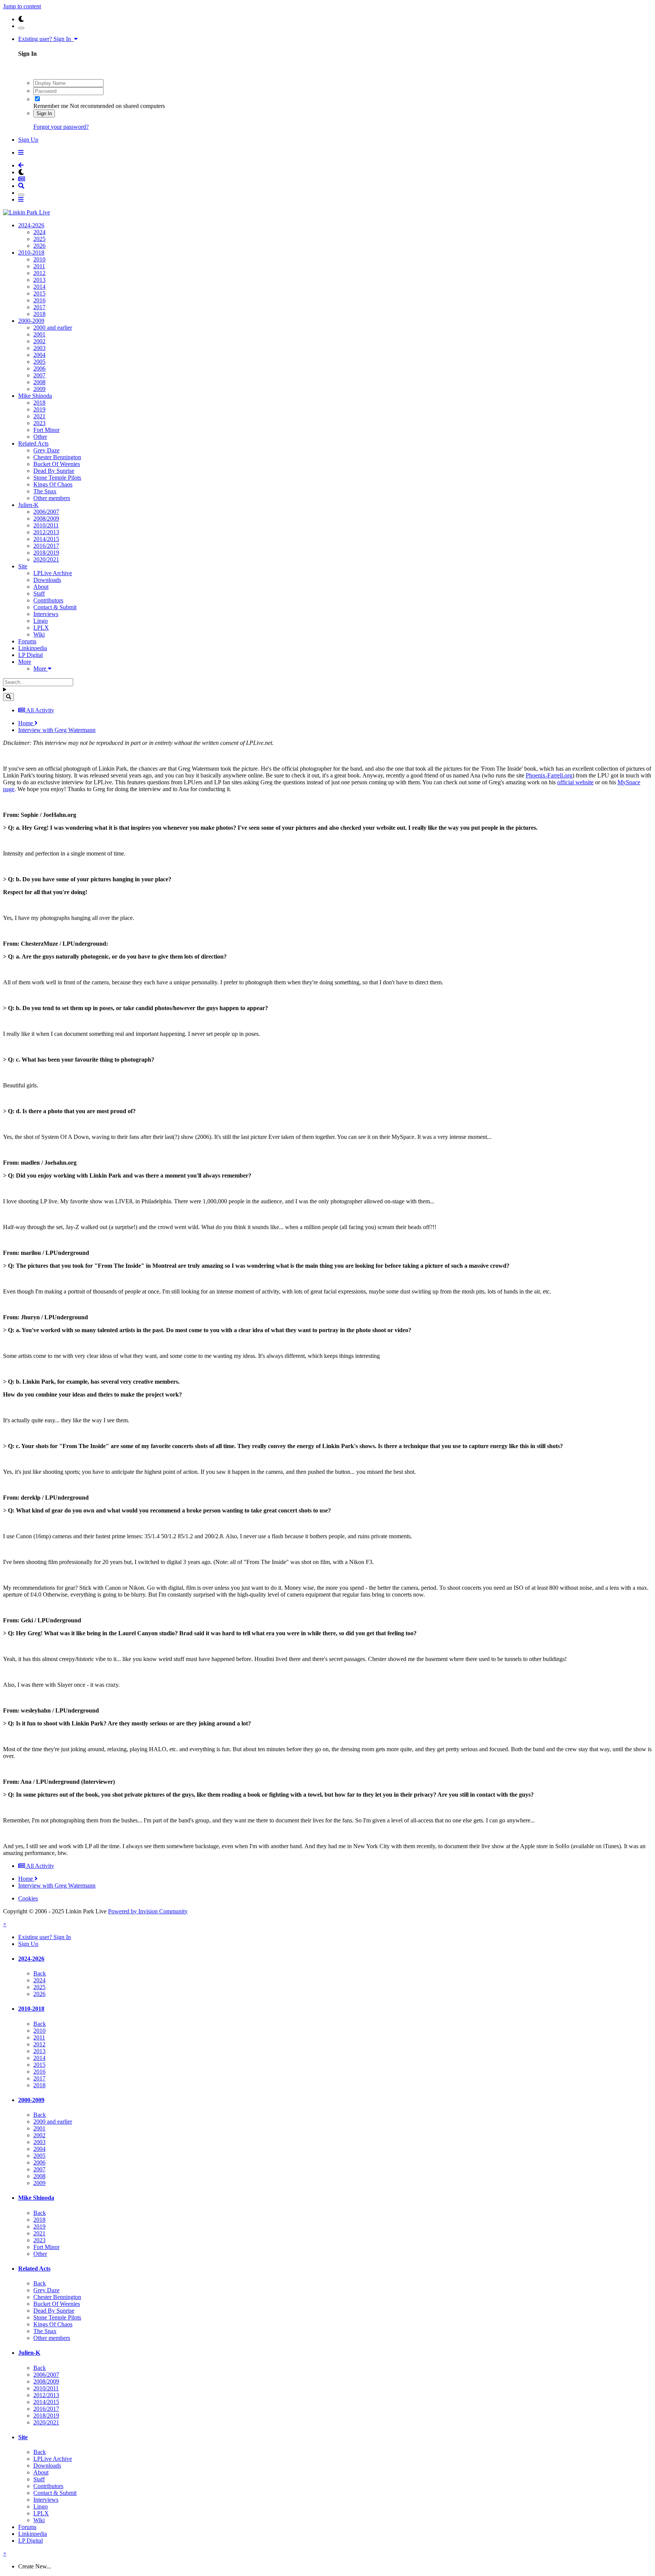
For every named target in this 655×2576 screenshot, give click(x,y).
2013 (39, 280)
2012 (39, 273)
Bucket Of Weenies (57, 464)
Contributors (48, 600)
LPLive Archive (53, 573)
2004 (39, 355)
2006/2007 (46, 512)
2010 (39, 259)
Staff (39, 594)
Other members (52, 498)
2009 (39, 389)
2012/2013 (46, 532)
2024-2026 (31, 225)
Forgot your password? (61, 127)
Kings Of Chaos (53, 484)
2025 (39, 239)
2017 (39, 307)
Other (40, 437)
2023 (39, 423)
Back (40, 1973)
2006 (39, 368)
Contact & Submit (55, 607)
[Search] (9, 697)
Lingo (41, 621)
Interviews (46, 614)
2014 (39, 287)
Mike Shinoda (35, 396)
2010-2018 (31, 253)
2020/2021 (46, 559)
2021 (39, 416)
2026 (39, 246)
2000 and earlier (53, 328)
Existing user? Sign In (46, 39)
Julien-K (28, 505)
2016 (39, 300)
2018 (39, 314)
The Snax (45, 491)
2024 (39, 232)
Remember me (51, 106)
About (41, 587)
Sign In (44, 113)
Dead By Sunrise (54, 471)
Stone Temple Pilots (57, 478)
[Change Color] (21, 28)
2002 (39, 341)
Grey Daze (46, 450)
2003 (39, 348)
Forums (27, 641)
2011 (39, 266)
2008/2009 (46, 518)
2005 (39, 362)
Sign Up (28, 140)
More (25, 662)
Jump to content (22, 6)
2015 (39, 293)
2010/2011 (46, 525)
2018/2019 (46, 553)
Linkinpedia (33, 648)
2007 (39, 375)
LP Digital (31, 655)
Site (23, 566)
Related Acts (33, 443)
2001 (39, 334)
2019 (39, 409)
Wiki (39, 634)
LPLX (41, 628)
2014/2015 (46, 539)
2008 (39, 382)
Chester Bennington (57, 457)
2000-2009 (31, 321)
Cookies (28, 1898)
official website (575, 782)
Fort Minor (46, 430)
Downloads (47, 580)
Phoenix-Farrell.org (549, 775)
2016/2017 (46, 546)
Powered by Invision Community (148, 1911)
